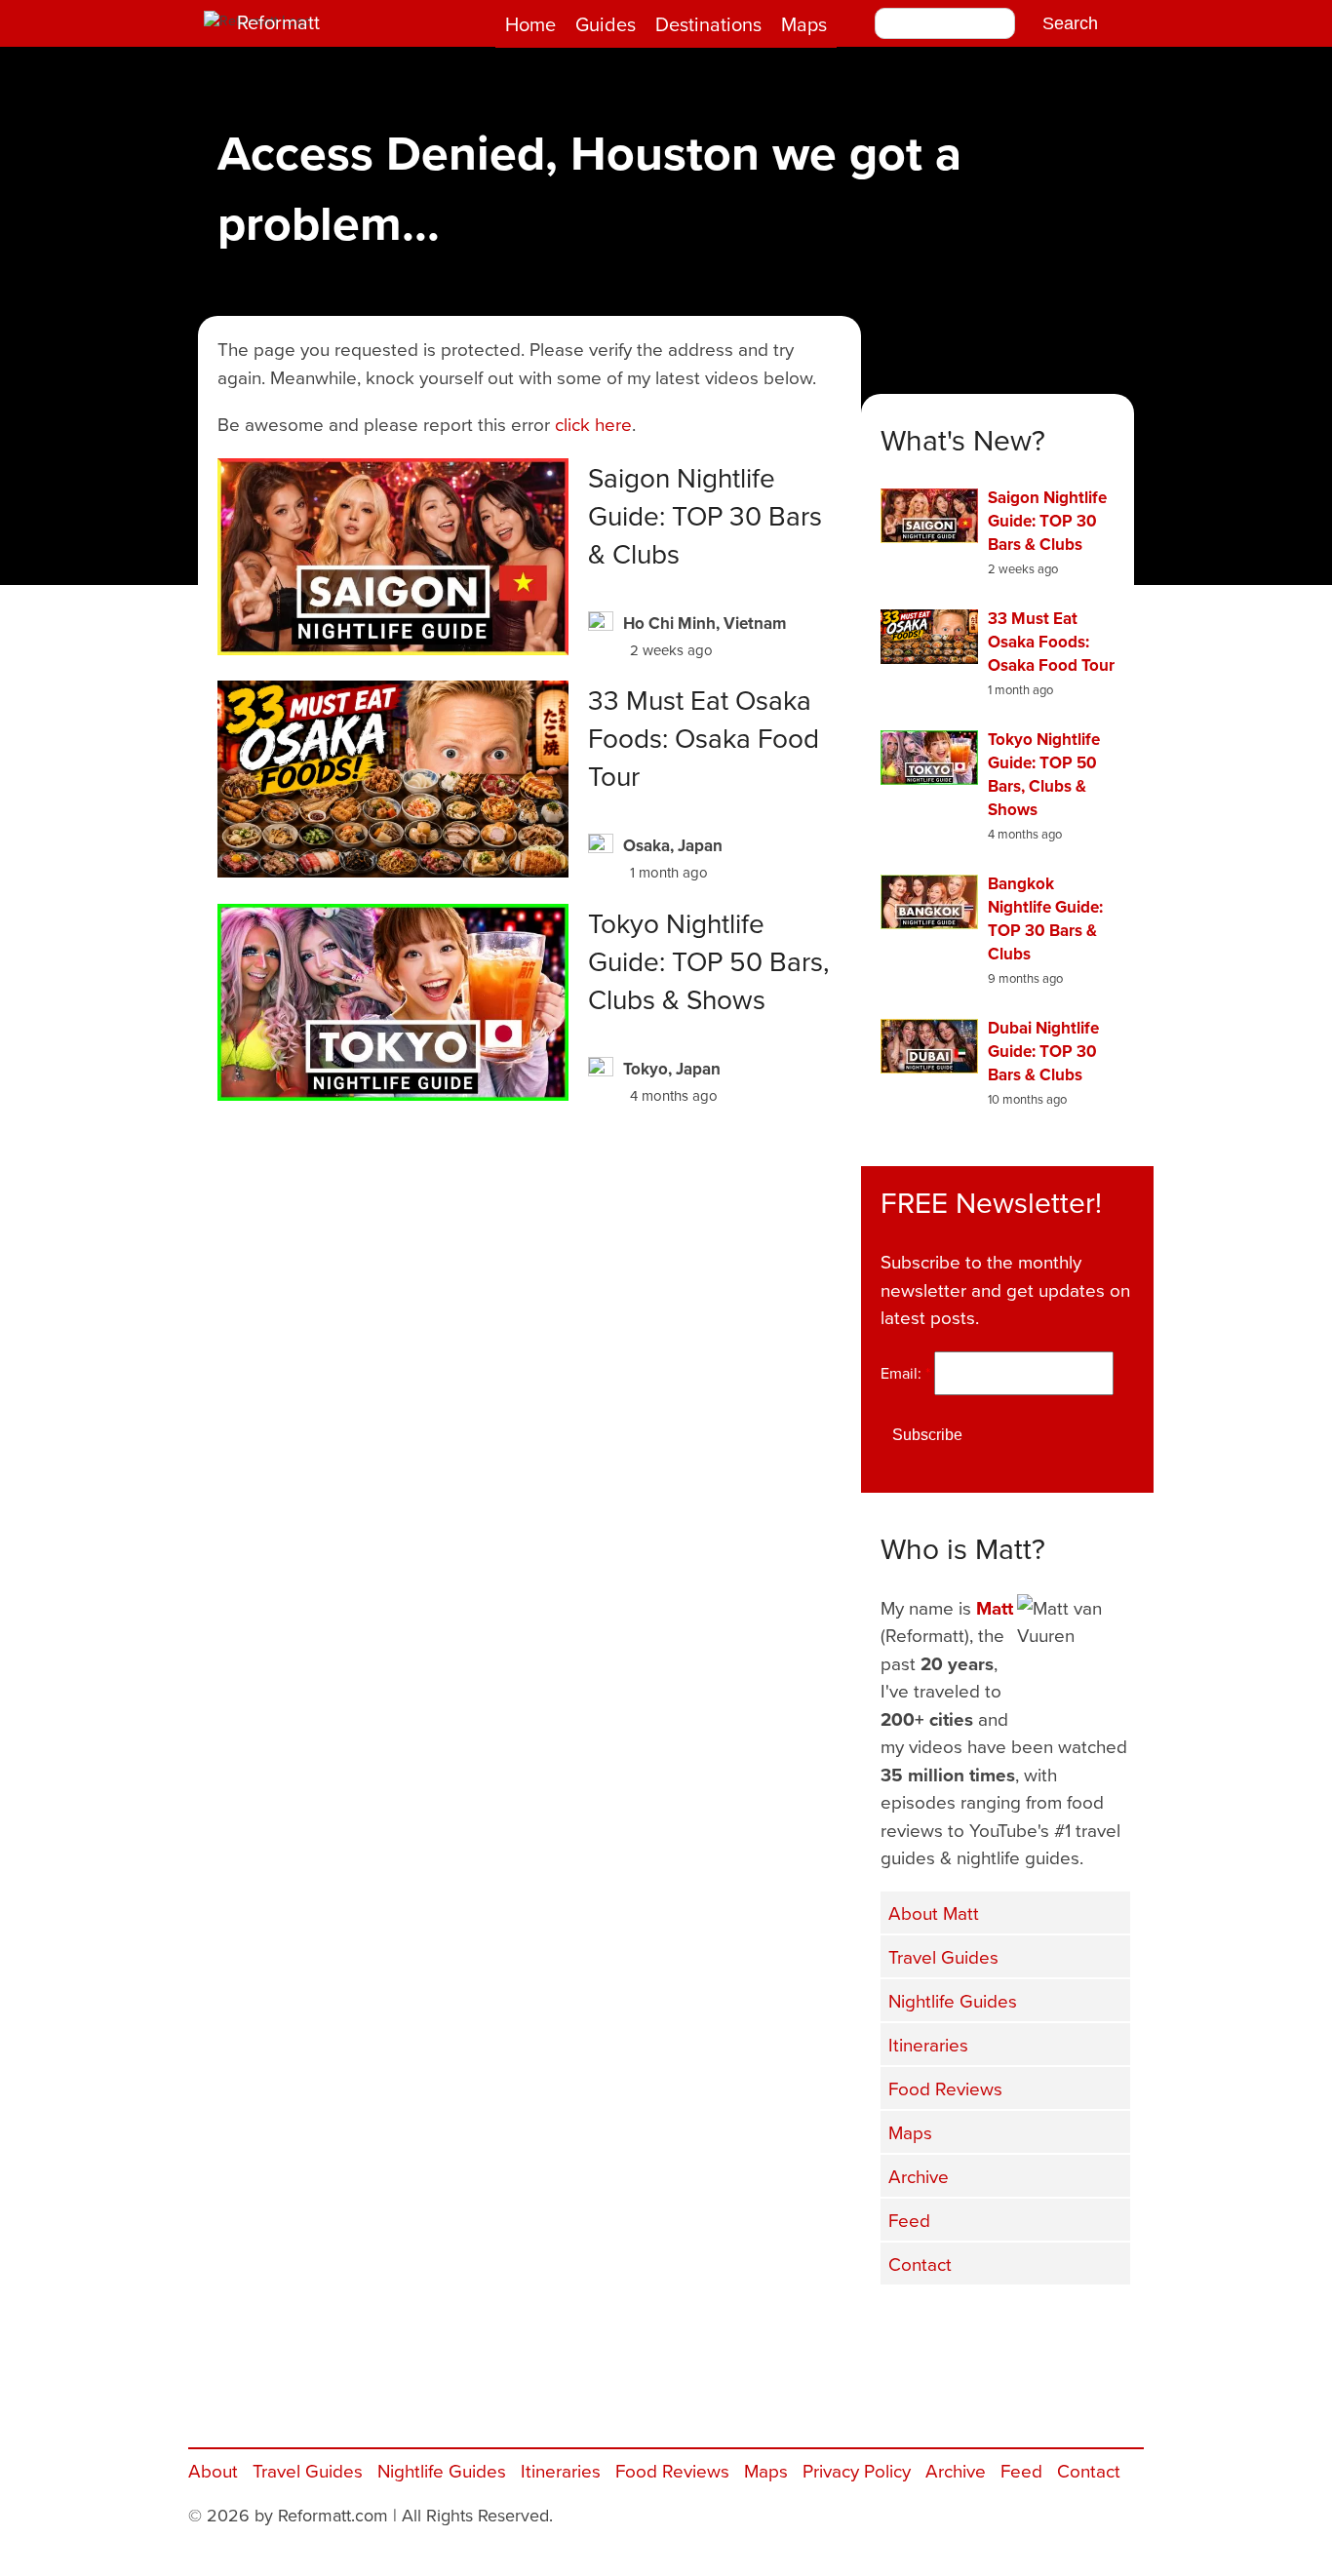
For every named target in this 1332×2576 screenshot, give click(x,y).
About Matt (934, 1912)
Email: (905, 1373)
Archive (919, 2176)
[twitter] (959, 2325)
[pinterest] (1105, 2325)
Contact (920, 2264)
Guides (606, 24)
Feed (909, 2220)
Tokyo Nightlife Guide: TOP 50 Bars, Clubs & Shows (708, 961)
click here (593, 424)
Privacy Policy (857, 2470)
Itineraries (928, 2044)
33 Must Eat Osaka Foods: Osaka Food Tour (704, 738)
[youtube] (1007, 2325)
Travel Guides (943, 1956)
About (213, 2470)
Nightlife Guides (953, 2000)
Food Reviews (945, 2088)
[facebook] (910, 2325)
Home (530, 24)
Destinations (708, 24)
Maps (804, 24)
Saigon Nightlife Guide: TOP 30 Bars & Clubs (705, 515)
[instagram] (1056, 2325)
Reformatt (278, 22)
